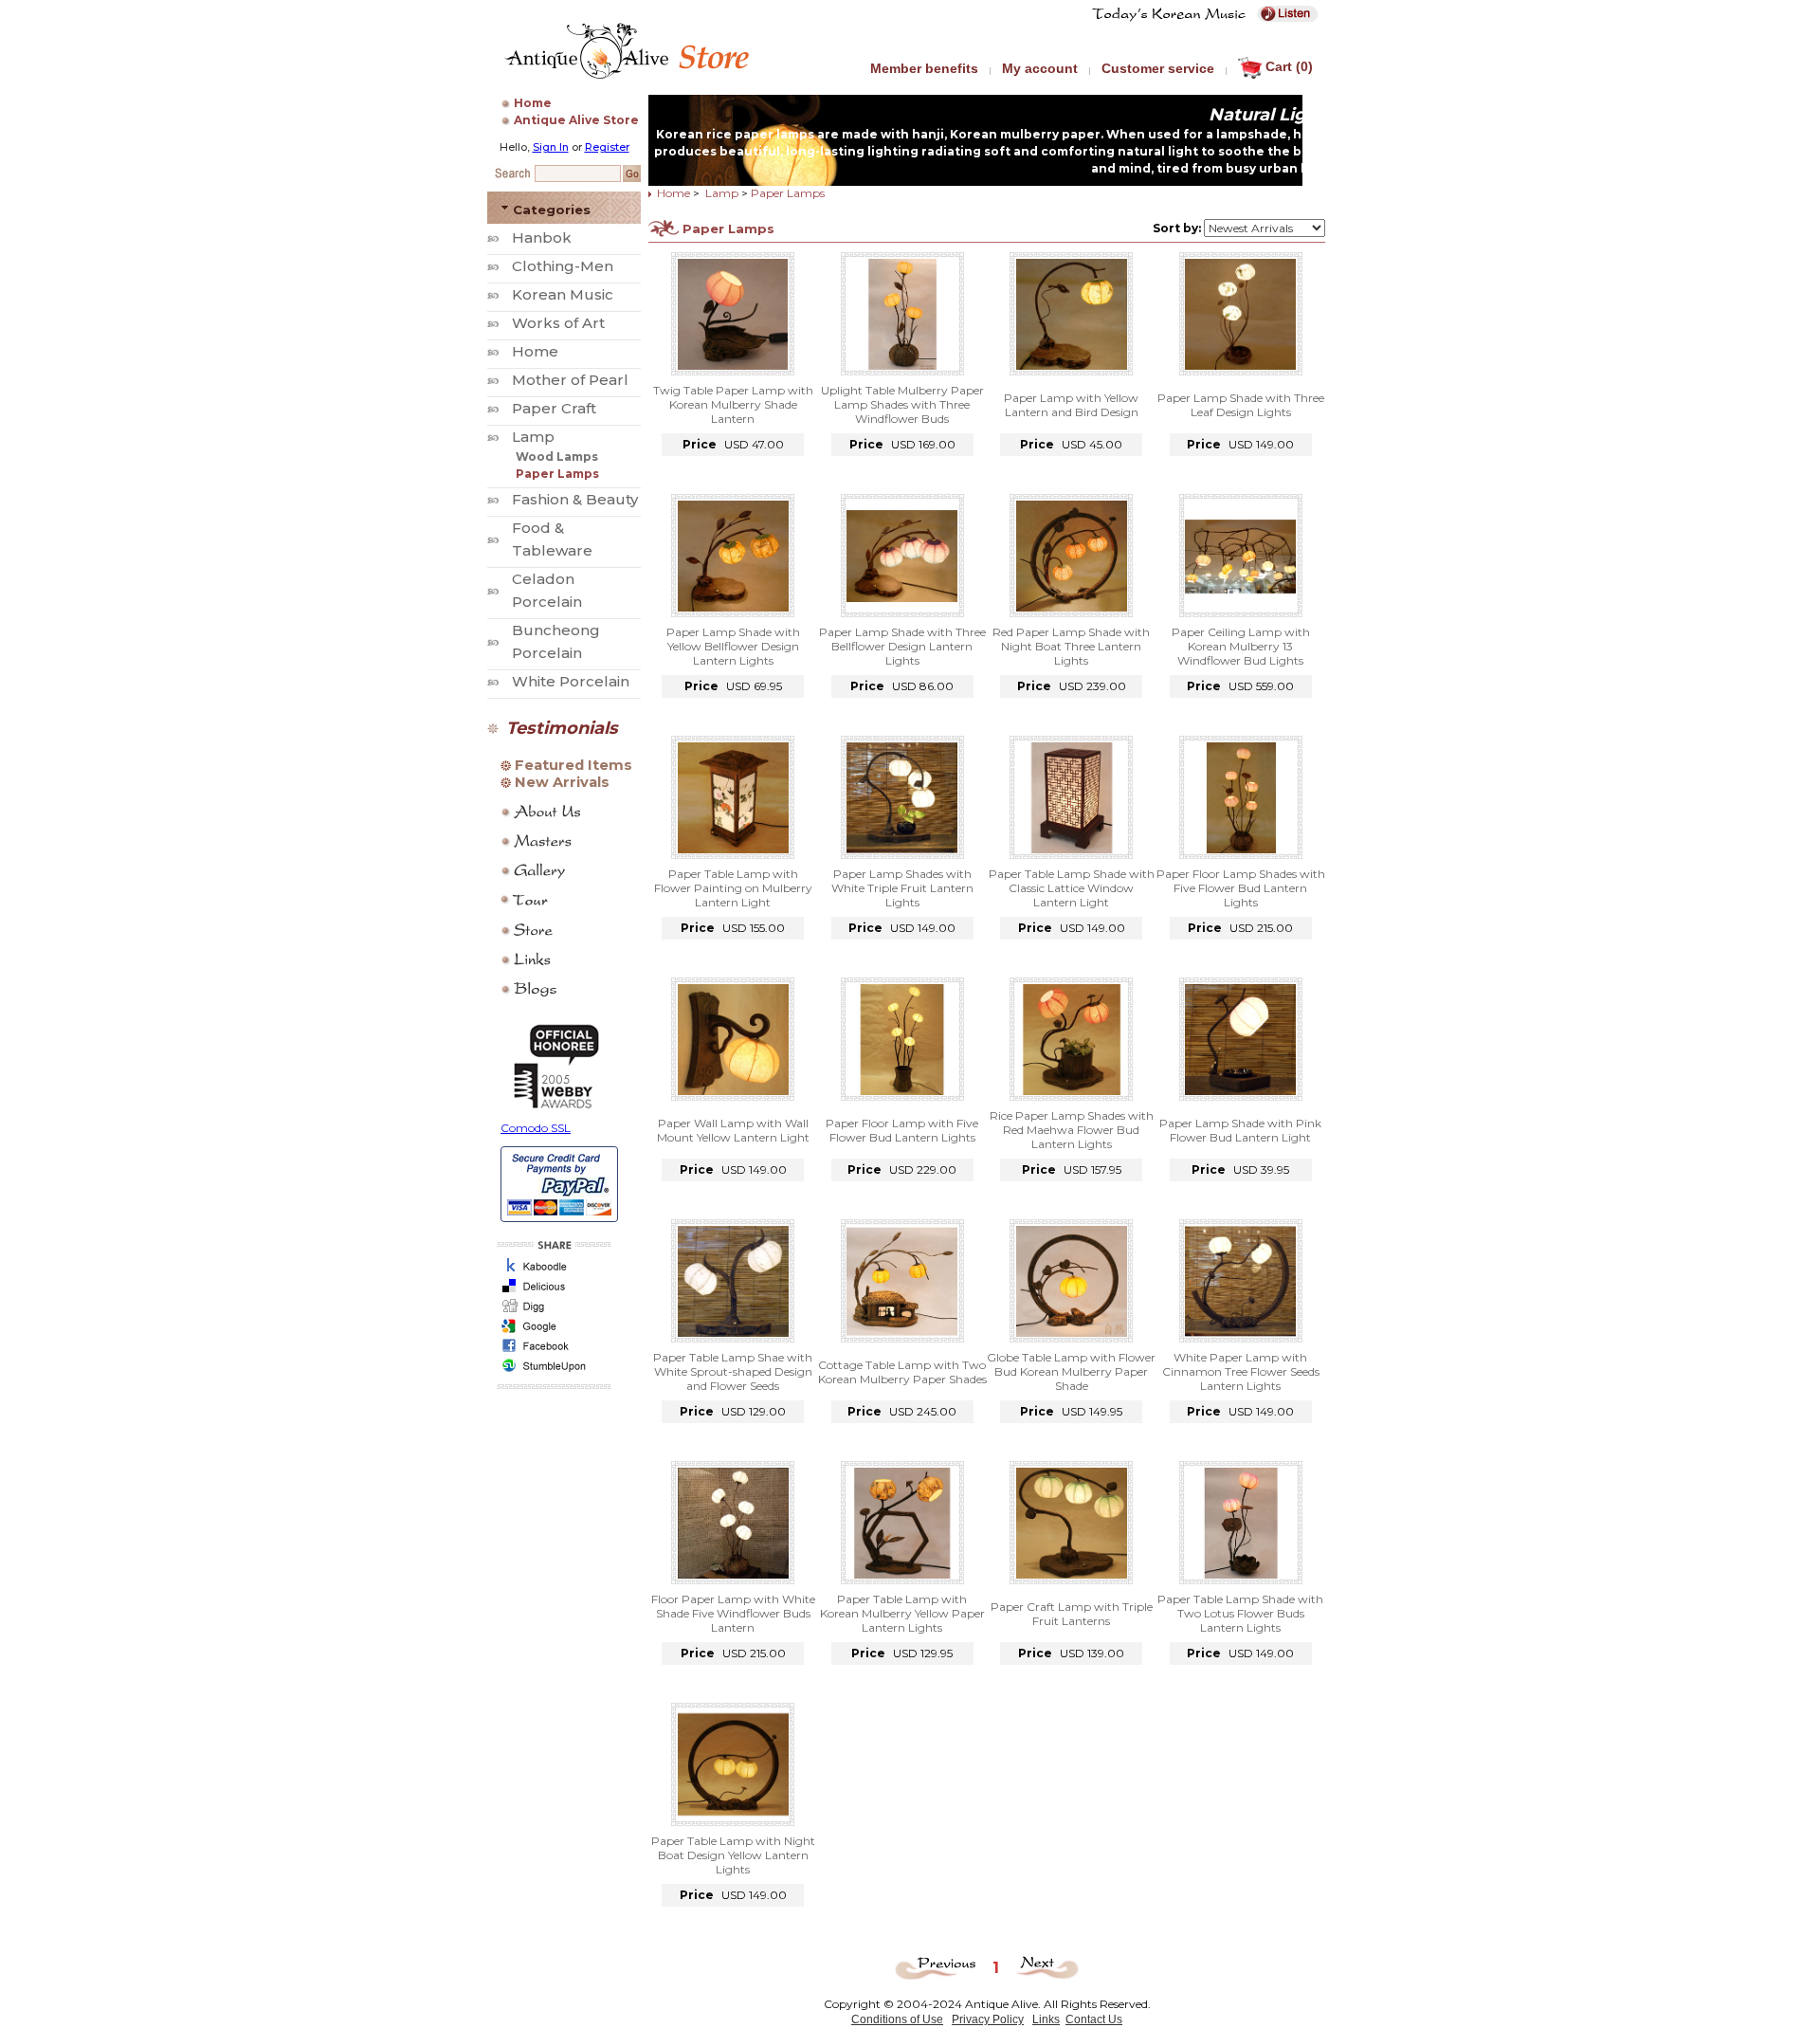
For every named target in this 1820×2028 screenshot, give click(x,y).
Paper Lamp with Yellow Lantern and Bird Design (1071, 405)
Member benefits (924, 68)
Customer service (1158, 68)
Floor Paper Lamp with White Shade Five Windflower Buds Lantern (733, 1613)
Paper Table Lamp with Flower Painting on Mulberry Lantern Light (733, 888)
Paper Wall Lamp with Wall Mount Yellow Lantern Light (733, 1130)
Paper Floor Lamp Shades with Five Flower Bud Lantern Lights (1241, 888)
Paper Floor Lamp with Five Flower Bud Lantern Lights (902, 1130)
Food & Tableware (552, 539)
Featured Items (573, 765)
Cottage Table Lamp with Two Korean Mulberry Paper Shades (902, 1372)
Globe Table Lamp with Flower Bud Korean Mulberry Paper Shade (1071, 1371)
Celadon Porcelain (547, 590)
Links (1046, 2019)
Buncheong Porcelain (556, 641)
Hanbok (542, 238)
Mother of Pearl (570, 380)
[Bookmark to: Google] (551, 1332)
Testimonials (562, 728)
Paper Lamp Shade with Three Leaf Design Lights (1241, 405)
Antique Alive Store (576, 120)
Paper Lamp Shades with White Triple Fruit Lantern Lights (902, 888)
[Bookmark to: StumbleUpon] (551, 1371)
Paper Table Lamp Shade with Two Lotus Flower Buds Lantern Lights (1240, 1613)
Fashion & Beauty (575, 499)
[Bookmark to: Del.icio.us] (551, 1292)
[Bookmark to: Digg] (551, 1312)
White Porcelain (571, 681)
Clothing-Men (563, 266)
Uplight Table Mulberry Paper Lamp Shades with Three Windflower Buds (902, 404)
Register (607, 147)
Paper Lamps (557, 474)
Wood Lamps (557, 457)
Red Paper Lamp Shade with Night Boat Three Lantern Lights (1071, 646)
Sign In (551, 147)
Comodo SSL (536, 1128)
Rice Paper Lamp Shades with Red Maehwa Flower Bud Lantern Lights (1072, 1130)
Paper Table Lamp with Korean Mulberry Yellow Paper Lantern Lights (902, 1613)
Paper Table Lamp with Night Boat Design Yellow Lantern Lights (733, 1855)
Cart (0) (1289, 66)
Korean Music (563, 294)
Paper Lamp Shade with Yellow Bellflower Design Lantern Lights (733, 646)
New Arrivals (562, 782)
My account (1040, 68)
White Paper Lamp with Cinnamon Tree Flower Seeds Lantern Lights (1241, 1371)
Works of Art (558, 323)
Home (533, 103)
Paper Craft (554, 408)
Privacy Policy (988, 2019)
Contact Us (1094, 2019)
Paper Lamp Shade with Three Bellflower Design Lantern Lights (902, 646)
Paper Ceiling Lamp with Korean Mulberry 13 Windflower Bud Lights (1241, 646)
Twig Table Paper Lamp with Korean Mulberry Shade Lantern (733, 404)
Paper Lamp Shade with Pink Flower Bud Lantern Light (1240, 1130)
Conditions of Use (897, 2019)
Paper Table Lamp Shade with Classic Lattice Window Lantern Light (1072, 888)
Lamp (533, 437)
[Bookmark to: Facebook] (551, 1352)
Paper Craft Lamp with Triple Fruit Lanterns (1072, 1614)
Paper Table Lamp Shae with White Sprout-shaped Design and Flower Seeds (733, 1371)
